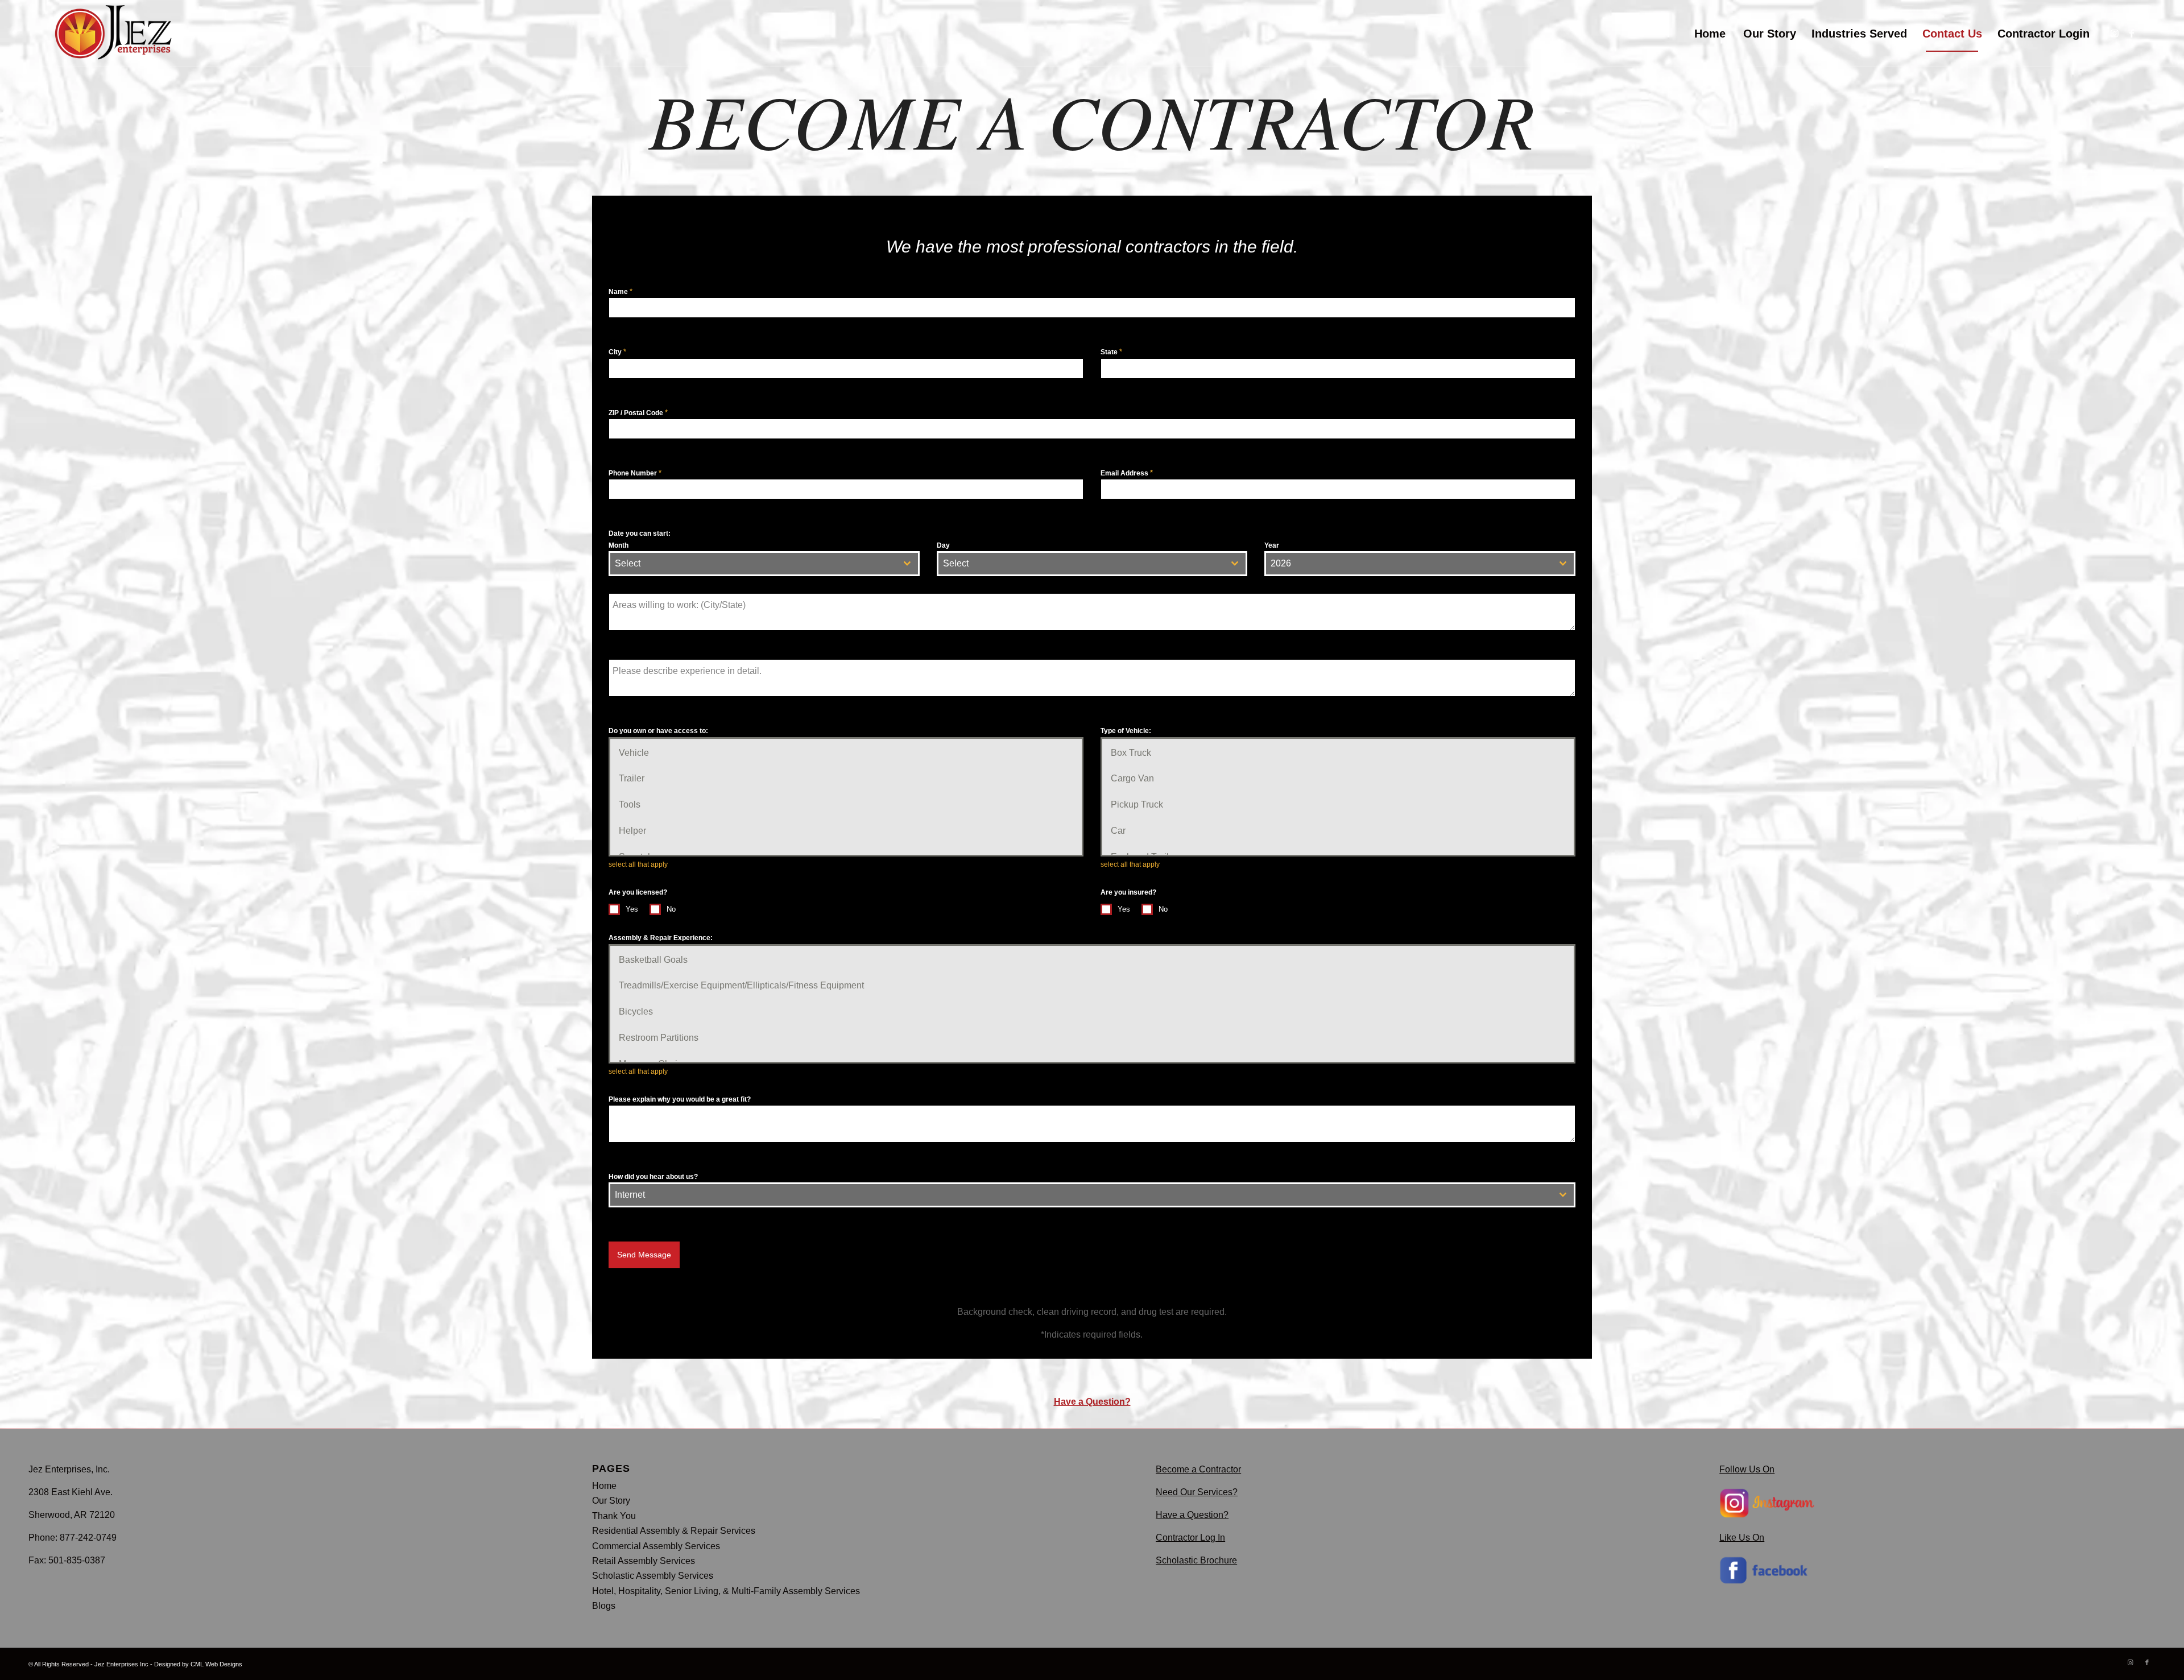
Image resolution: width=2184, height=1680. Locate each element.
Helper (632, 831)
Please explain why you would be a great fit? (680, 1099)
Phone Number (635, 473)
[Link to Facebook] (2132, 33)
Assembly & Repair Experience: (661, 938)
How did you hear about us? (653, 1177)
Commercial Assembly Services (656, 1546)
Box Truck (1131, 753)
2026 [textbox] (1281, 563)
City (617, 352)
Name (621, 291)
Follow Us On (1747, 1469)
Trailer (632, 778)
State (1111, 352)
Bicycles (636, 1011)
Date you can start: (640, 533)
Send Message (644, 1255)
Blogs (604, 1606)
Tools (630, 804)
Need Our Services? (1197, 1492)
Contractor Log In (1190, 1538)
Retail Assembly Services (644, 1561)
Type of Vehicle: (1126, 731)
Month (619, 545)
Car (1118, 831)
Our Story (611, 1501)
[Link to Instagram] (2115, 33)
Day (943, 545)
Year (1272, 545)
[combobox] (764, 564)
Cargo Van (1132, 778)
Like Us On (1742, 1538)
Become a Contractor (1198, 1469)
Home (604, 1486)
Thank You (614, 1516)
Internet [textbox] (630, 1195)
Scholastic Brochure (1196, 1560)
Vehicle (634, 753)
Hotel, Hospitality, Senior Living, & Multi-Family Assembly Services (726, 1591)
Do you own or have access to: (658, 731)
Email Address (1127, 473)
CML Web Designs (216, 1664)
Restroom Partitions (659, 1038)
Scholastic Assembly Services (653, 1576)
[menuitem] (1710, 34)
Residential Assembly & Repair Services (674, 1531)
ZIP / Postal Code (638, 413)
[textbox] (753, 564)
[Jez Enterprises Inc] (116, 34)
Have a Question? (1092, 1402)
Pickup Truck (1137, 804)
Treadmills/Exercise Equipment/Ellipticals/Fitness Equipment (741, 985)
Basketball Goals (653, 960)
